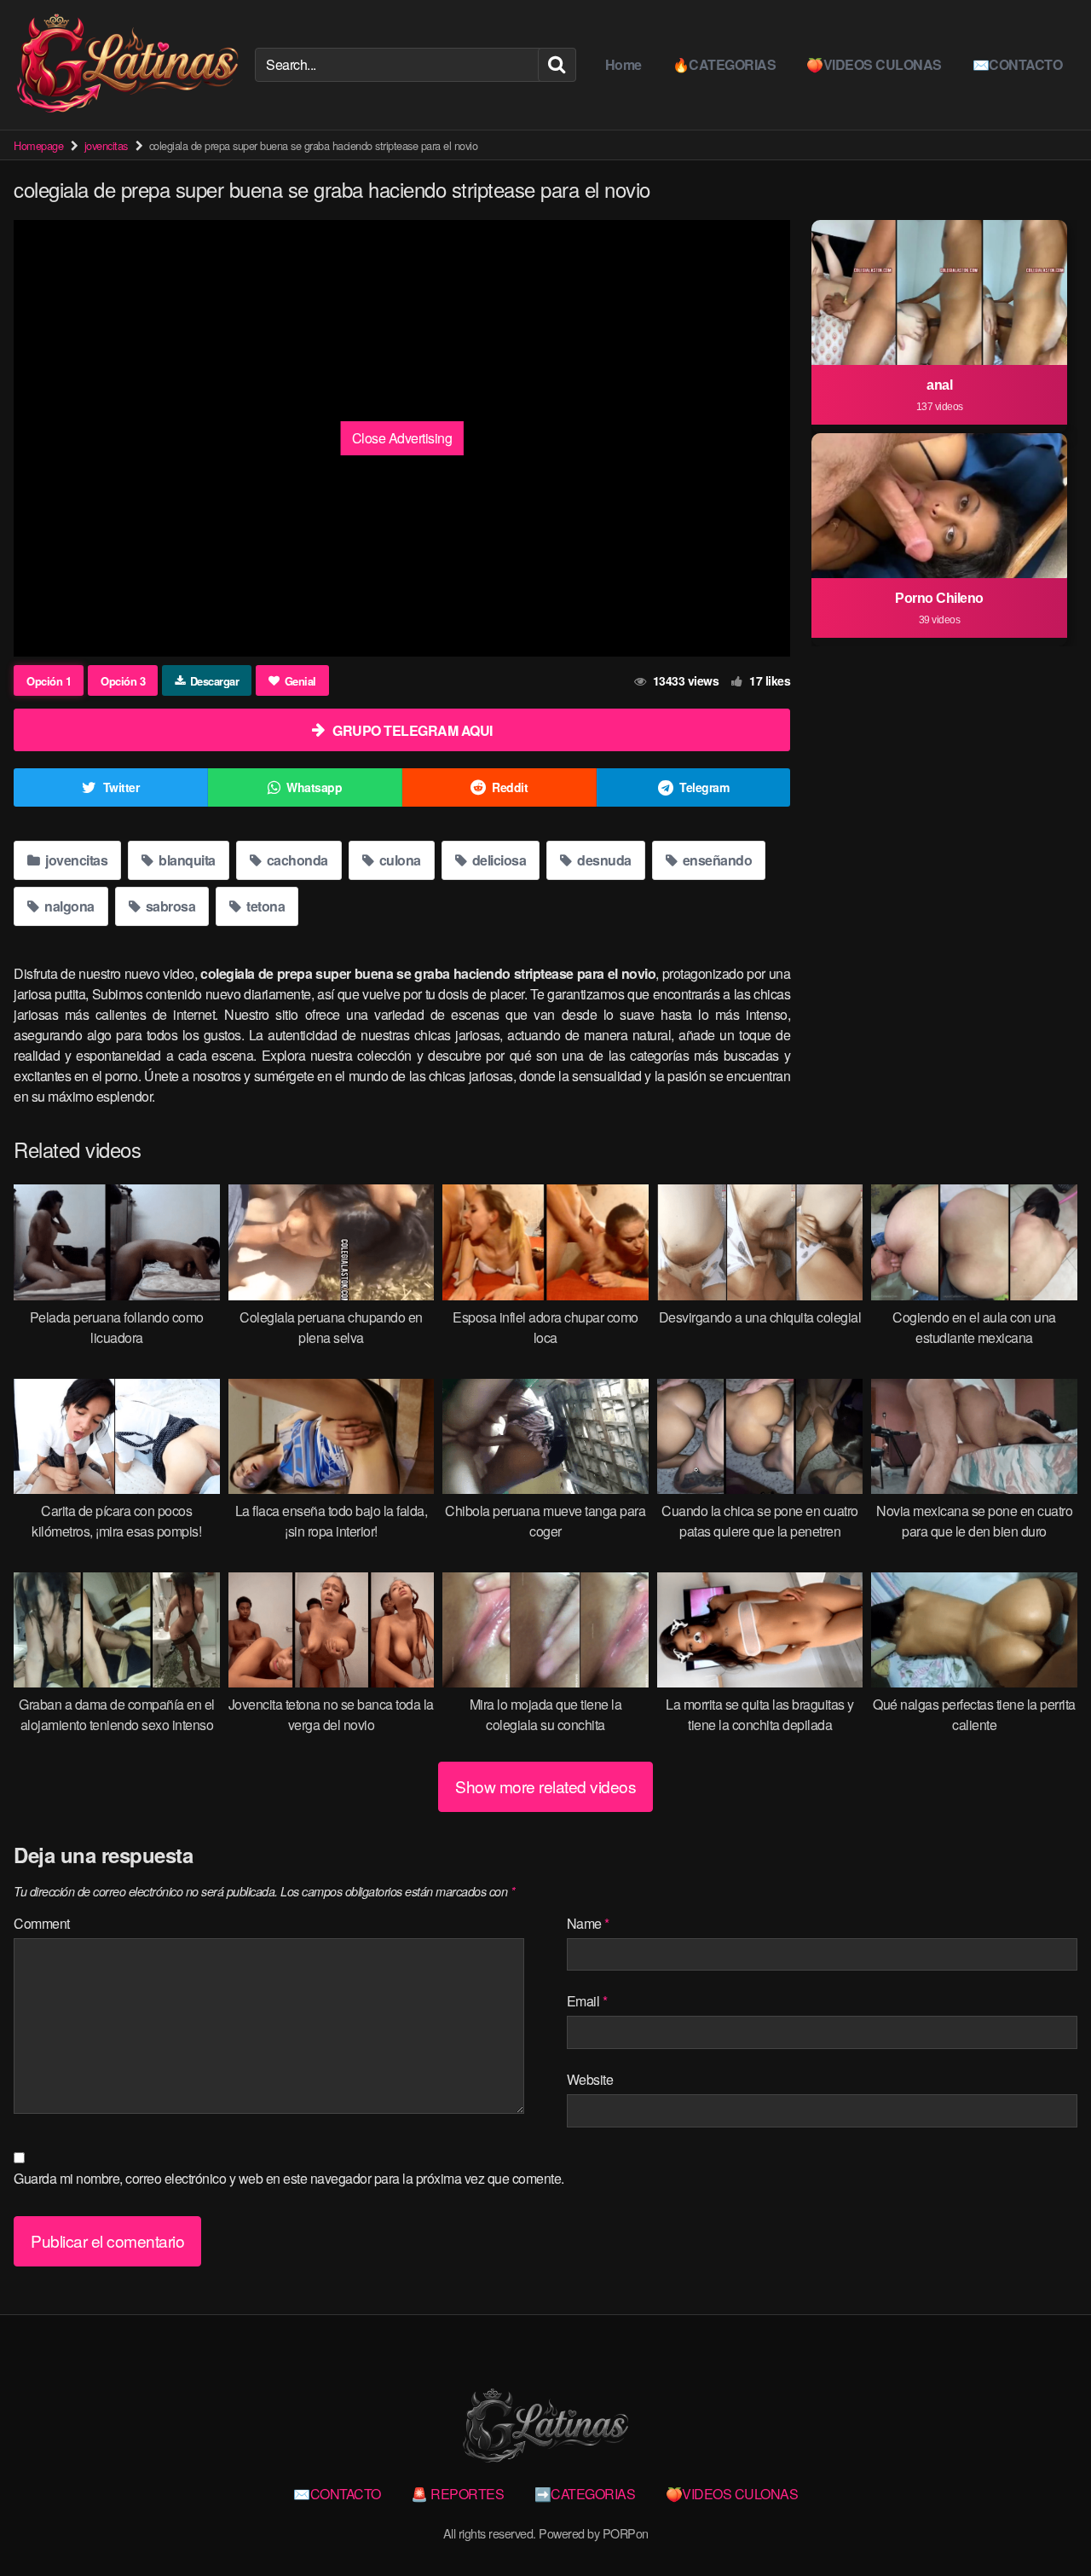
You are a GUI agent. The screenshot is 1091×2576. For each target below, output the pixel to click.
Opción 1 (49, 681)
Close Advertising (402, 438)
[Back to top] (1044, 2521)
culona (398, 860)
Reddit (510, 787)
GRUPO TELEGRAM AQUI (413, 730)
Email (587, 2001)
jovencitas (106, 145)
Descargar (215, 681)
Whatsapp (314, 787)
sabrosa (169, 906)
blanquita (186, 860)
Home (623, 64)
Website (590, 2079)
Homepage (38, 145)
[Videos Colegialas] (127, 65)
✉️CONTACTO (1018, 64)
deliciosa (497, 860)
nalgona (68, 906)
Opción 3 (123, 681)
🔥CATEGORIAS (724, 64)
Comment (42, 1923)
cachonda (296, 860)
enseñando (716, 860)
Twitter (121, 787)
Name (588, 1923)
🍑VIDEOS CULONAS (874, 64)
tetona (265, 906)
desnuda (603, 860)
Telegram (704, 787)
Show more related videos (545, 1786)
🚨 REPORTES (457, 2494)
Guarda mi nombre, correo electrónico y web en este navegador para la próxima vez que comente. (289, 2178)
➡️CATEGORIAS (585, 2494)
